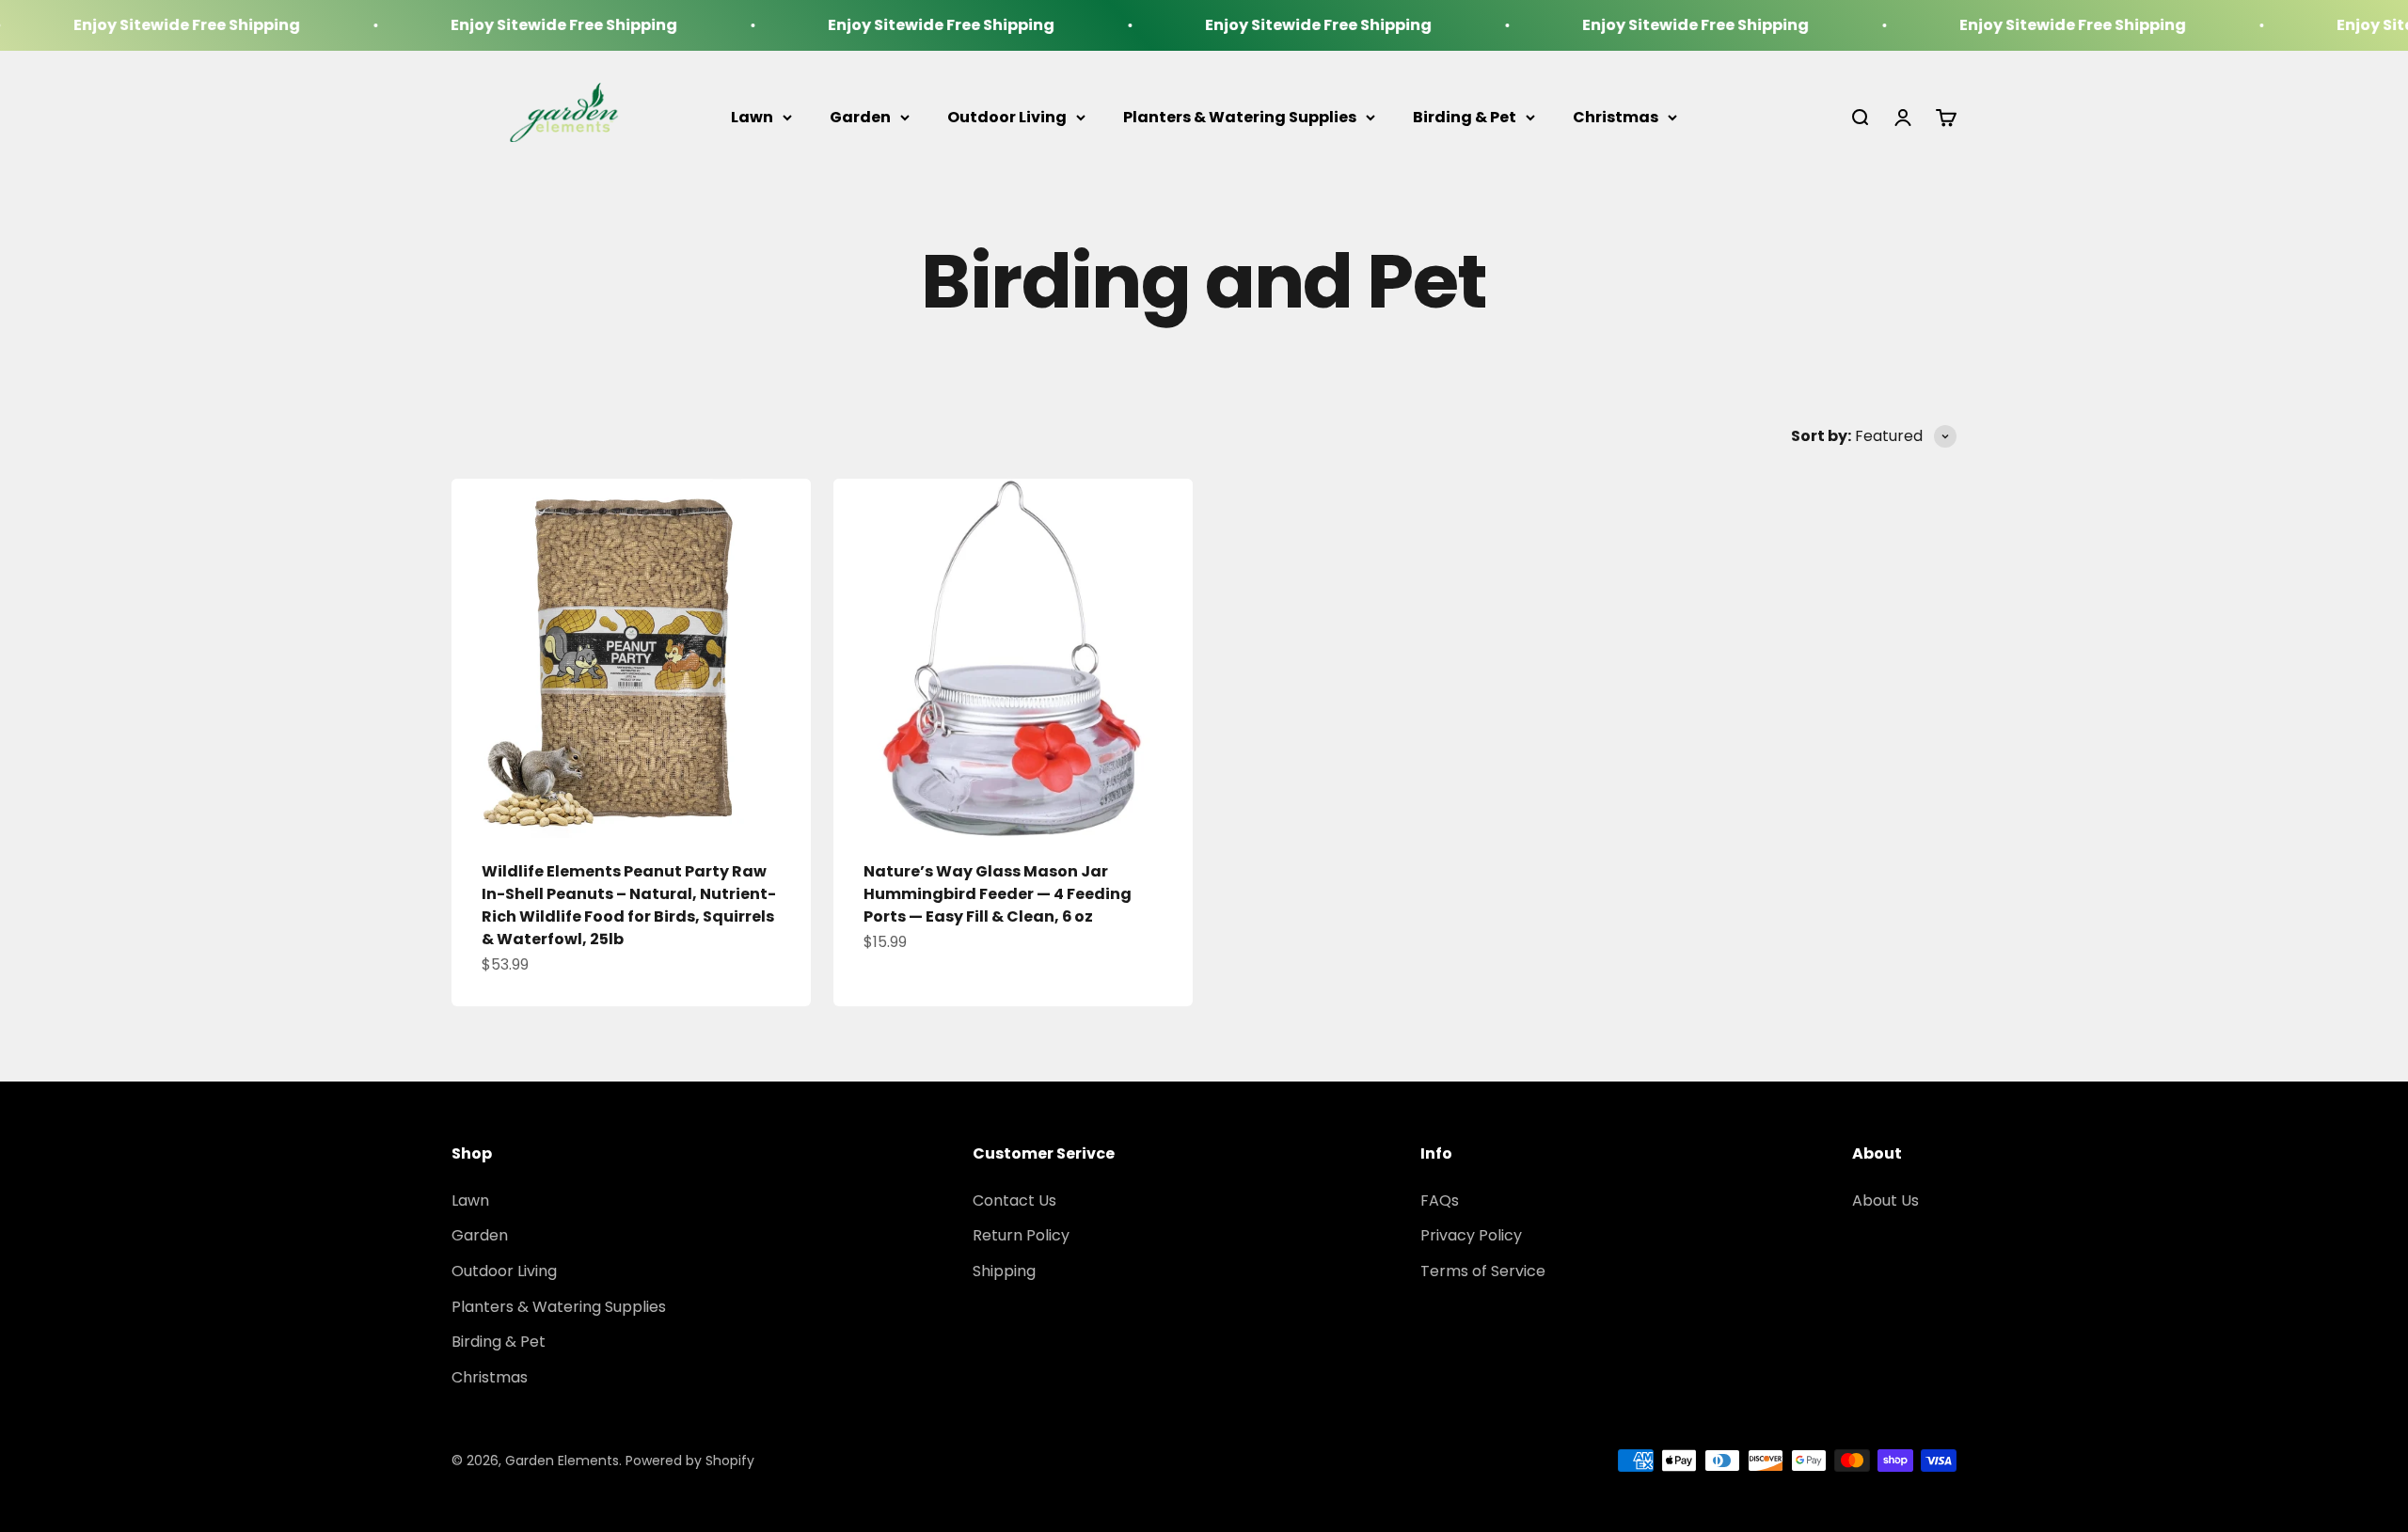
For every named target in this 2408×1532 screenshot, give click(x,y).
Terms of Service (1483, 1271)
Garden (860, 117)
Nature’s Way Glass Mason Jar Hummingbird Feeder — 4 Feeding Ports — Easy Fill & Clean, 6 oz (998, 894)
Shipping (1004, 1271)
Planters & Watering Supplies (1240, 117)
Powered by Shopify (690, 1461)
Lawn (752, 117)
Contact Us (1014, 1200)
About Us (1885, 1200)
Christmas (1616, 117)
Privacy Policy (1471, 1235)
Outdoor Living (1007, 117)
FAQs (1440, 1200)
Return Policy (1021, 1235)
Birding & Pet (1465, 117)
